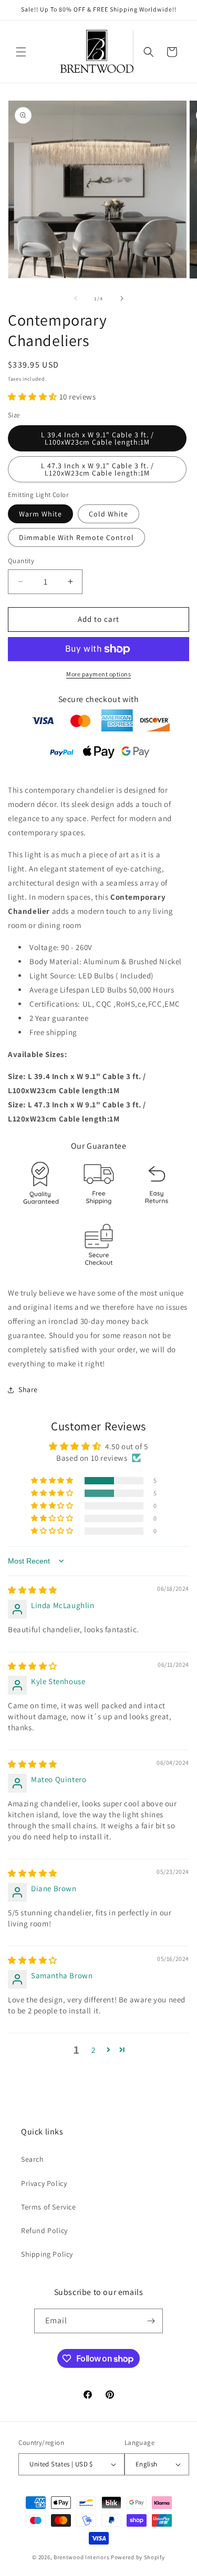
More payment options (98, 674)
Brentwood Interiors (81, 2557)
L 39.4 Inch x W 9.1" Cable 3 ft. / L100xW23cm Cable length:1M (97, 438)
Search (33, 2159)
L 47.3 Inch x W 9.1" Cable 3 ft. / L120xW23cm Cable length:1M (97, 469)
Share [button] (28, 1389)
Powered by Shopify (138, 2557)
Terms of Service (49, 2207)
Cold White (108, 514)
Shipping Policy (47, 2254)
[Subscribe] (151, 2321)
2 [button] (94, 2050)
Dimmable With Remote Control (76, 537)
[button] (21, 52)
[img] (33, 1590)
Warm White (40, 514)
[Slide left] (76, 298)
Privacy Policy (44, 2183)
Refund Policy (44, 2230)
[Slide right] (122, 298)
